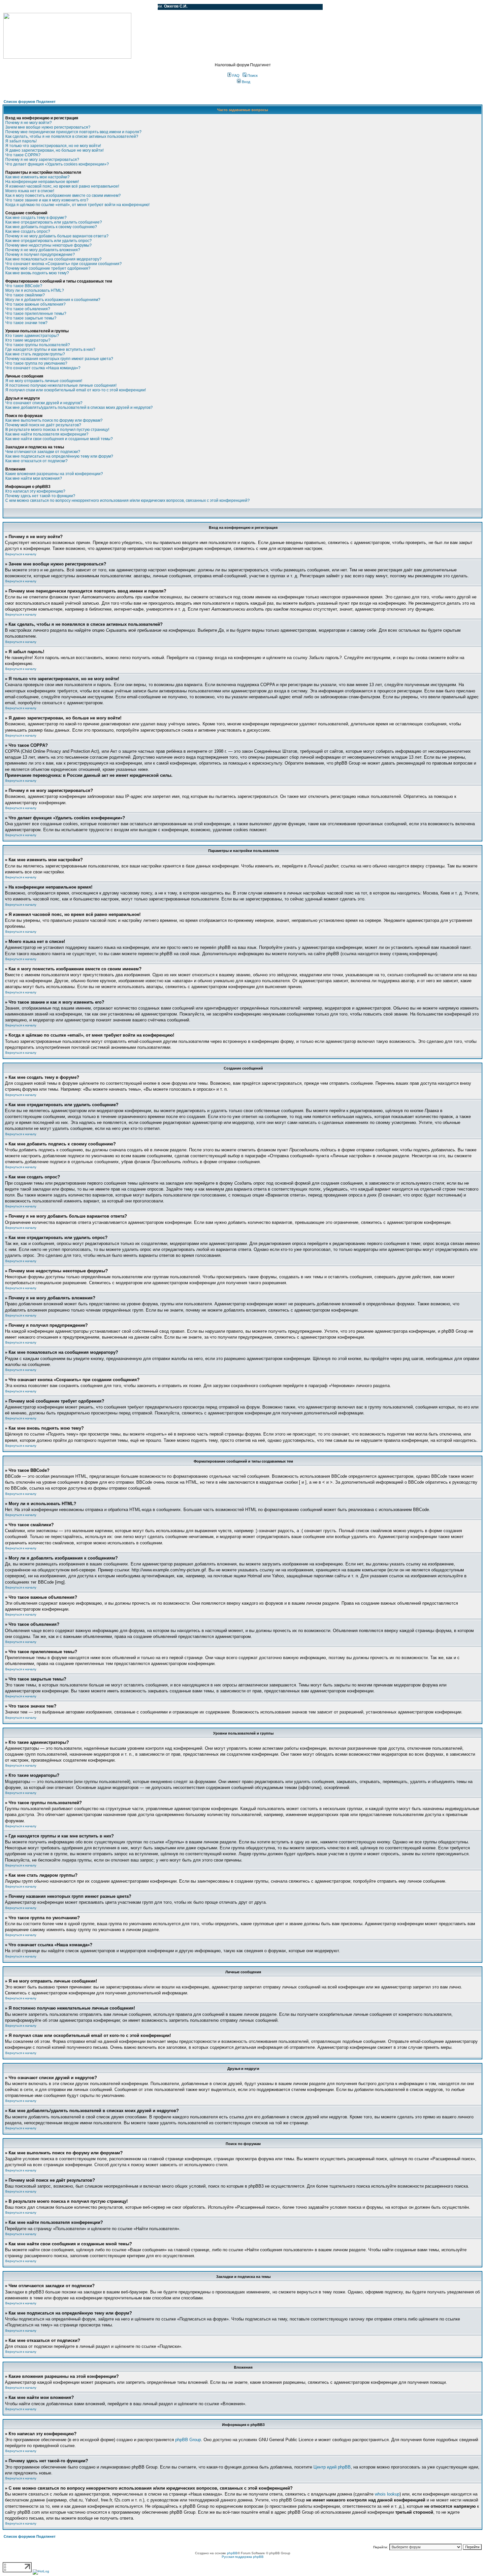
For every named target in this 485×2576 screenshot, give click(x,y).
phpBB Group (188, 2440)
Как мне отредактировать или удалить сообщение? (54, 222)
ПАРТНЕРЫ (97, 7)
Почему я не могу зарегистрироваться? (42, 160)
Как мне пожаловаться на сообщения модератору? (53, 259)
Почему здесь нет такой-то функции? (40, 496)
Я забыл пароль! (21, 141)
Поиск (252, 76)
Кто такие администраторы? (32, 336)
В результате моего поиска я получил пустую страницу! (57, 430)
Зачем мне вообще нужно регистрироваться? (48, 127)
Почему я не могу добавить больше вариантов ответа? (57, 236)
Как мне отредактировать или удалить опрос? (48, 241)
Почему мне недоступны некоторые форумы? (48, 245)
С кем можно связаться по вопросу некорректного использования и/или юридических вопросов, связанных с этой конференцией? (128, 500)
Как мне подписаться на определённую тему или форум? (59, 456)
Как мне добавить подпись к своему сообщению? (51, 227)
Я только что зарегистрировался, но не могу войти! (53, 146)
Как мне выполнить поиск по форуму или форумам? (54, 420)
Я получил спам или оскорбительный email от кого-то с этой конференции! (76, 390)
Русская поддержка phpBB (243, 2557)
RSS (148, 7)
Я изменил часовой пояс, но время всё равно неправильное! (62, 186)
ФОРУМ (18, 7)
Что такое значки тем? (26, 323)
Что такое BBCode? (24, 286)
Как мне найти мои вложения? (34, 478)
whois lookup (387, 2494)
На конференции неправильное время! (42, 182)
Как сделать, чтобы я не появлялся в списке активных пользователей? (72, 136)
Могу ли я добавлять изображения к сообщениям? (53, 300)
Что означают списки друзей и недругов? (44, 403)
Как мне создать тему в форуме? (36, 218)
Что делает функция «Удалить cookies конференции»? (57, 164)
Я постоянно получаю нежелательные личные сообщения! (61, 385)
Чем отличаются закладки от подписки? (43, 452)
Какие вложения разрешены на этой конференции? (54, 474)
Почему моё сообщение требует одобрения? (48, 268)
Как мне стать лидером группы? (35, 354)
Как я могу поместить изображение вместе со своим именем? (63, 196)
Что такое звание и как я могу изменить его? (47, 200)
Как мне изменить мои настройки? (37, 177)
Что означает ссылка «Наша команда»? (43, 368)
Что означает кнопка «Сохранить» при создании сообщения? (64, 264)
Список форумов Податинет (30, 102)
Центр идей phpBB (332, 2467)
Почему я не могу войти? (29, 123)
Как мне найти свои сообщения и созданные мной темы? (59, 439)
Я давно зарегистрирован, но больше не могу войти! (54, 150)
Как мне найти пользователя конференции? (47, 434)
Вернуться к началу (21, 554)
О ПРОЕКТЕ (45, 7)
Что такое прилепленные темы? (36, 314)
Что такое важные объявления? (35, 304)
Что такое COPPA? (23, 155)
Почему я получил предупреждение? (40, 255)
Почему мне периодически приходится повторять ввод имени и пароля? (73, 132)
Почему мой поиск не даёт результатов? (43, 425)
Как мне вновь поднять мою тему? (37, 273)
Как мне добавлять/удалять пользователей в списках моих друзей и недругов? (79, 408)
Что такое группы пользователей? (38, 345)
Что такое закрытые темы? (31, 318)
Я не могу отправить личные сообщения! (44, 381)
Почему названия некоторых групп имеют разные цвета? (59, 359)
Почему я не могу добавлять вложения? (43, 250)
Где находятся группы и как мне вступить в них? (50, 349)
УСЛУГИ (71, 7)
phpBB (232, 2553)
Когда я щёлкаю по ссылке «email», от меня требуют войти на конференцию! (77, 205)
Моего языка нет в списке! (30, 191)
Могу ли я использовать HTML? (35, 290)
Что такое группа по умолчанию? (36, 363)
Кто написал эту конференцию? (35, 491)
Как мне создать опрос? (28, 231)
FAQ (235, 76)
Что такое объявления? (28, 309)
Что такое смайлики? (25, 295)
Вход (245, 82)
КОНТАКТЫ (126, 7)
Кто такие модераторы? (28, 340)
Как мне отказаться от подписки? (36, 461)
